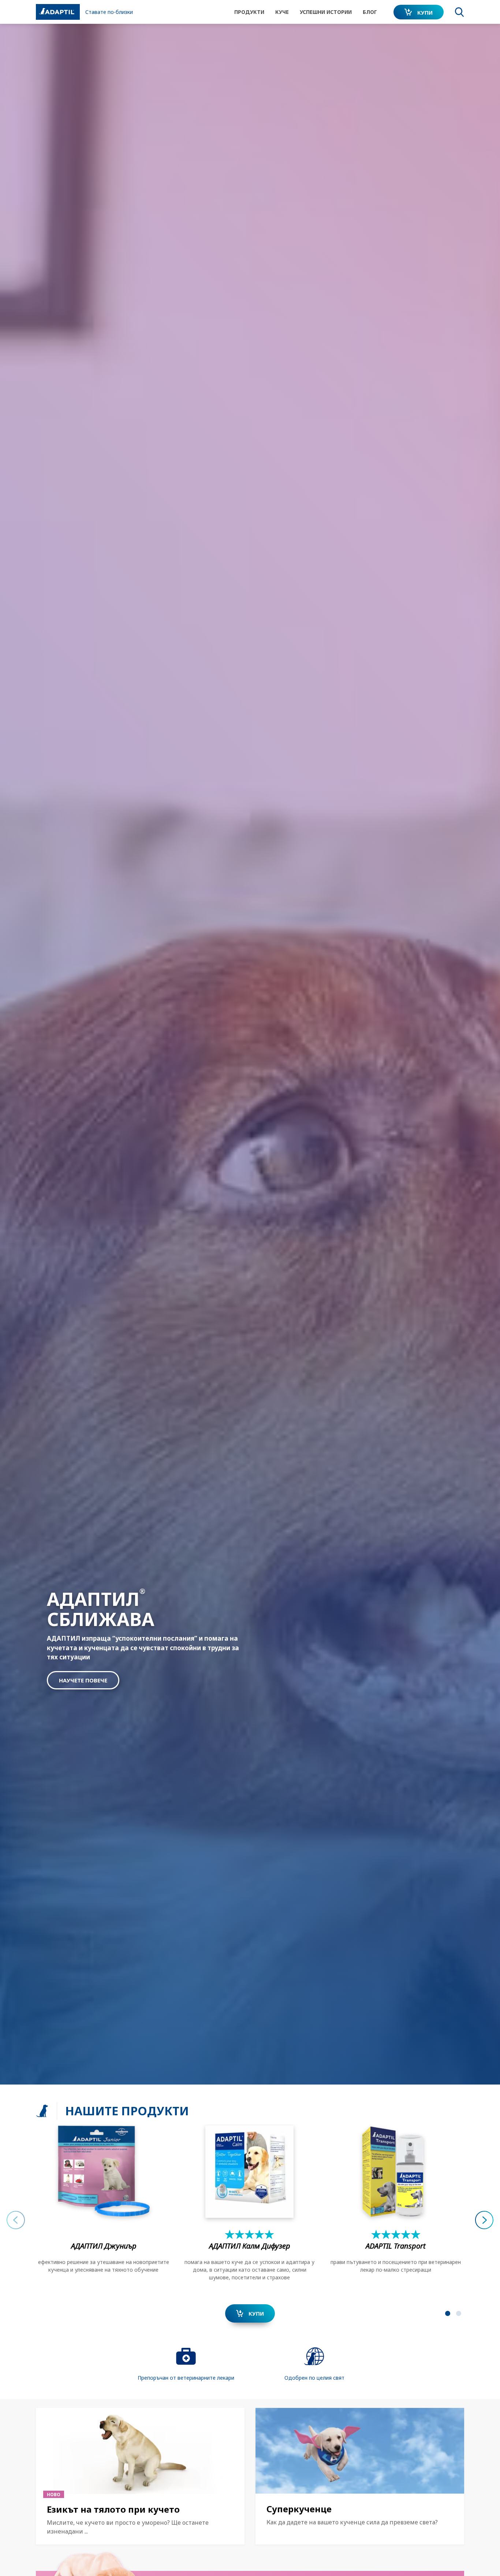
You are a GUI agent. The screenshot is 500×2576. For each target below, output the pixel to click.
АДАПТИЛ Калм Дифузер (249, 2246)
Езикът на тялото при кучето (113, 2509)
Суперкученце (299, 2509)
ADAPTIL (396, 2246)
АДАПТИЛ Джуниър (104, 2246)
